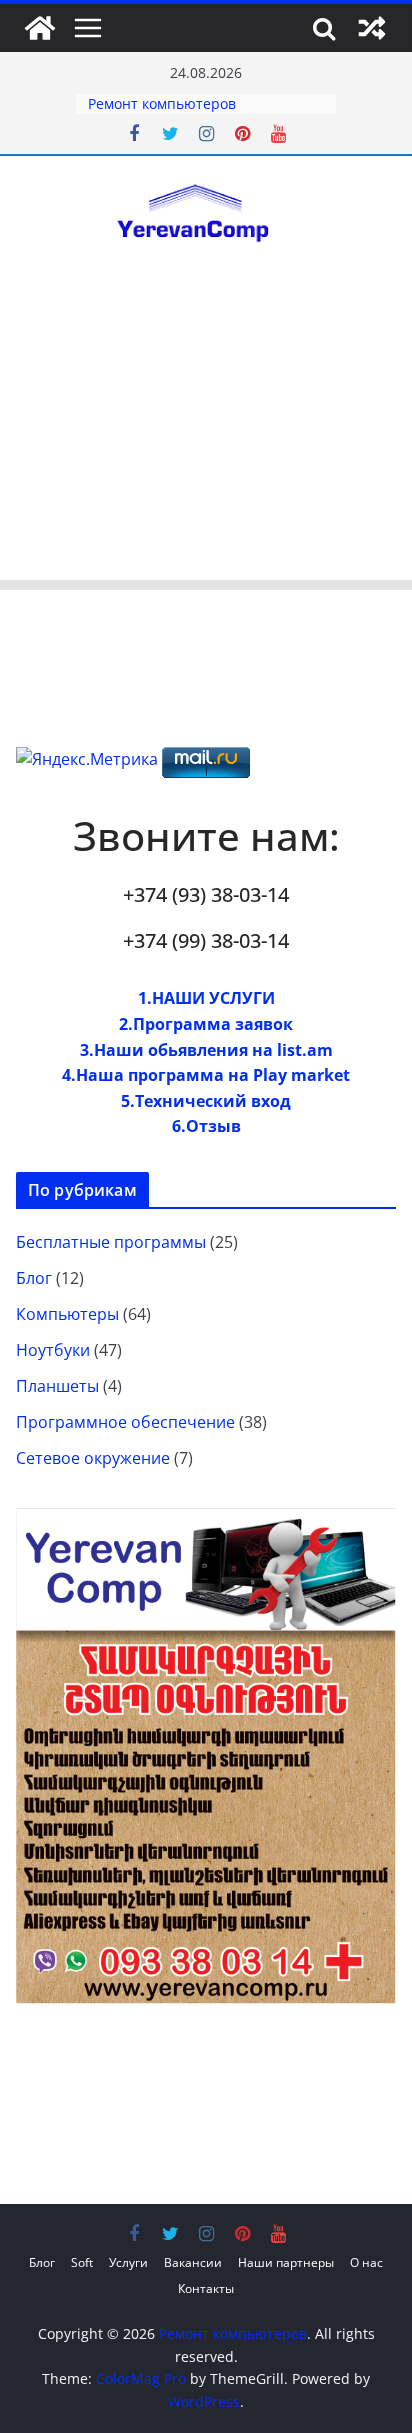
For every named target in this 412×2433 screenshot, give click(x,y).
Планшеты (57, 1386)
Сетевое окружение (93, 1458)
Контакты (206, 2288)
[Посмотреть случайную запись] (372, 28)
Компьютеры (67, 1314)
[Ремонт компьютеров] (40, 28)
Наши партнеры (286, 2262)
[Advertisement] (206, 437)
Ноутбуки (53, 1350)
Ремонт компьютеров (162, 103)
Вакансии (193, 2262)
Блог (34, 1278)
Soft (82, 2262)
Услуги (128, 2262)
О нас (366, 2262)
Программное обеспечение (125, 1422)
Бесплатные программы (111, 1242)
